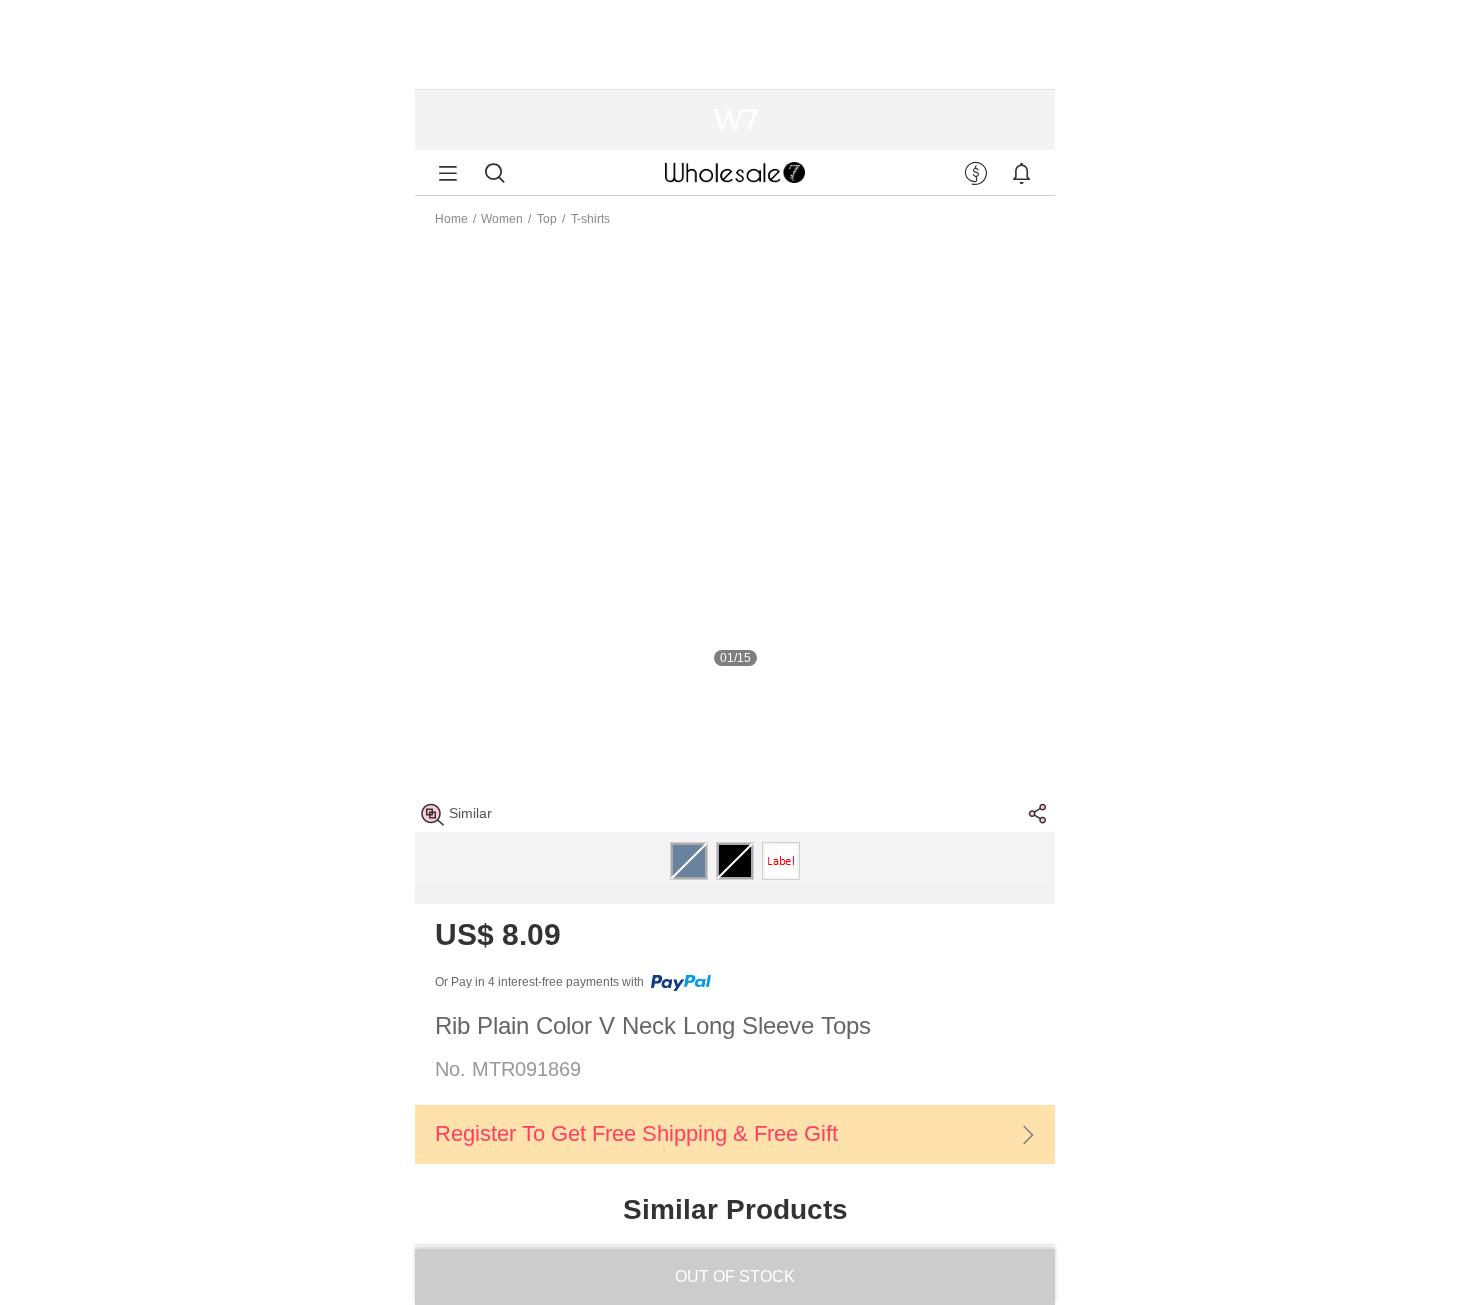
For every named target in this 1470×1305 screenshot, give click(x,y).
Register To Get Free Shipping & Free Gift (636, 1133)
